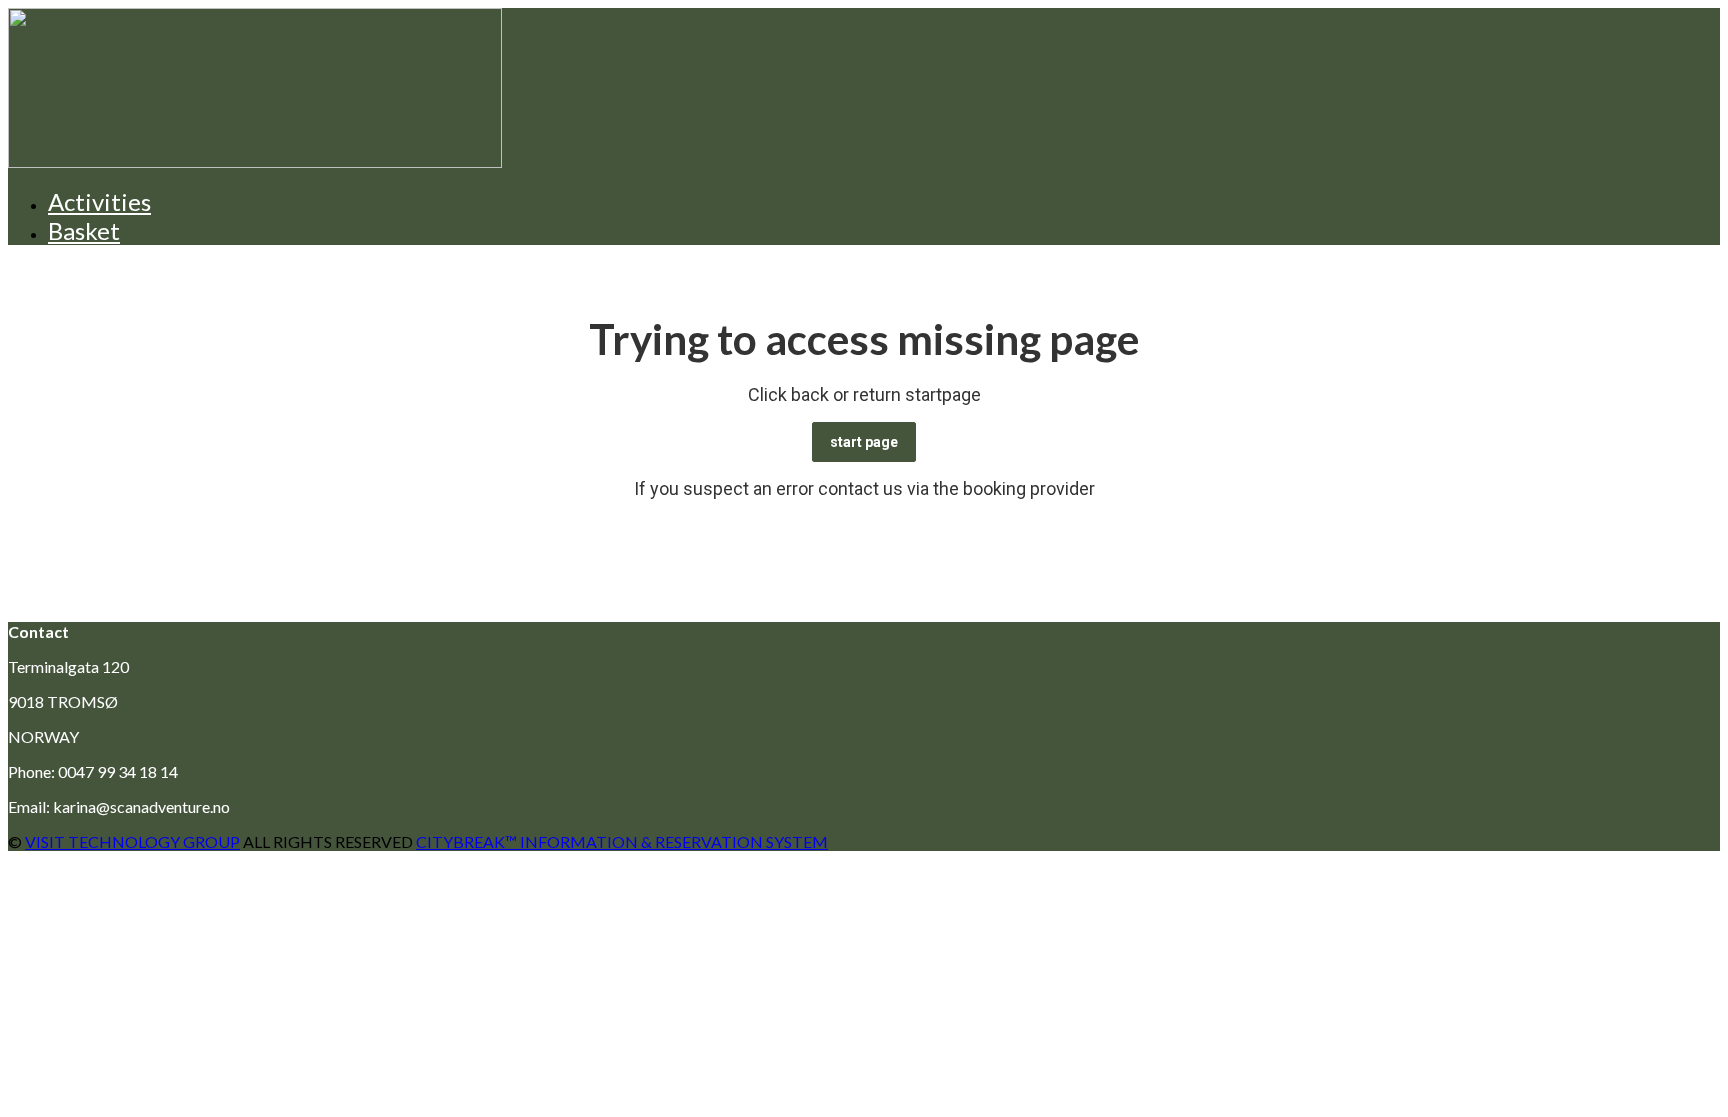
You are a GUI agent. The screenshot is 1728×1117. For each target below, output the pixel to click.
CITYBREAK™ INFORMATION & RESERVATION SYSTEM (622, 841)
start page (864, 442)
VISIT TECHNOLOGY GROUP (132, 841)
